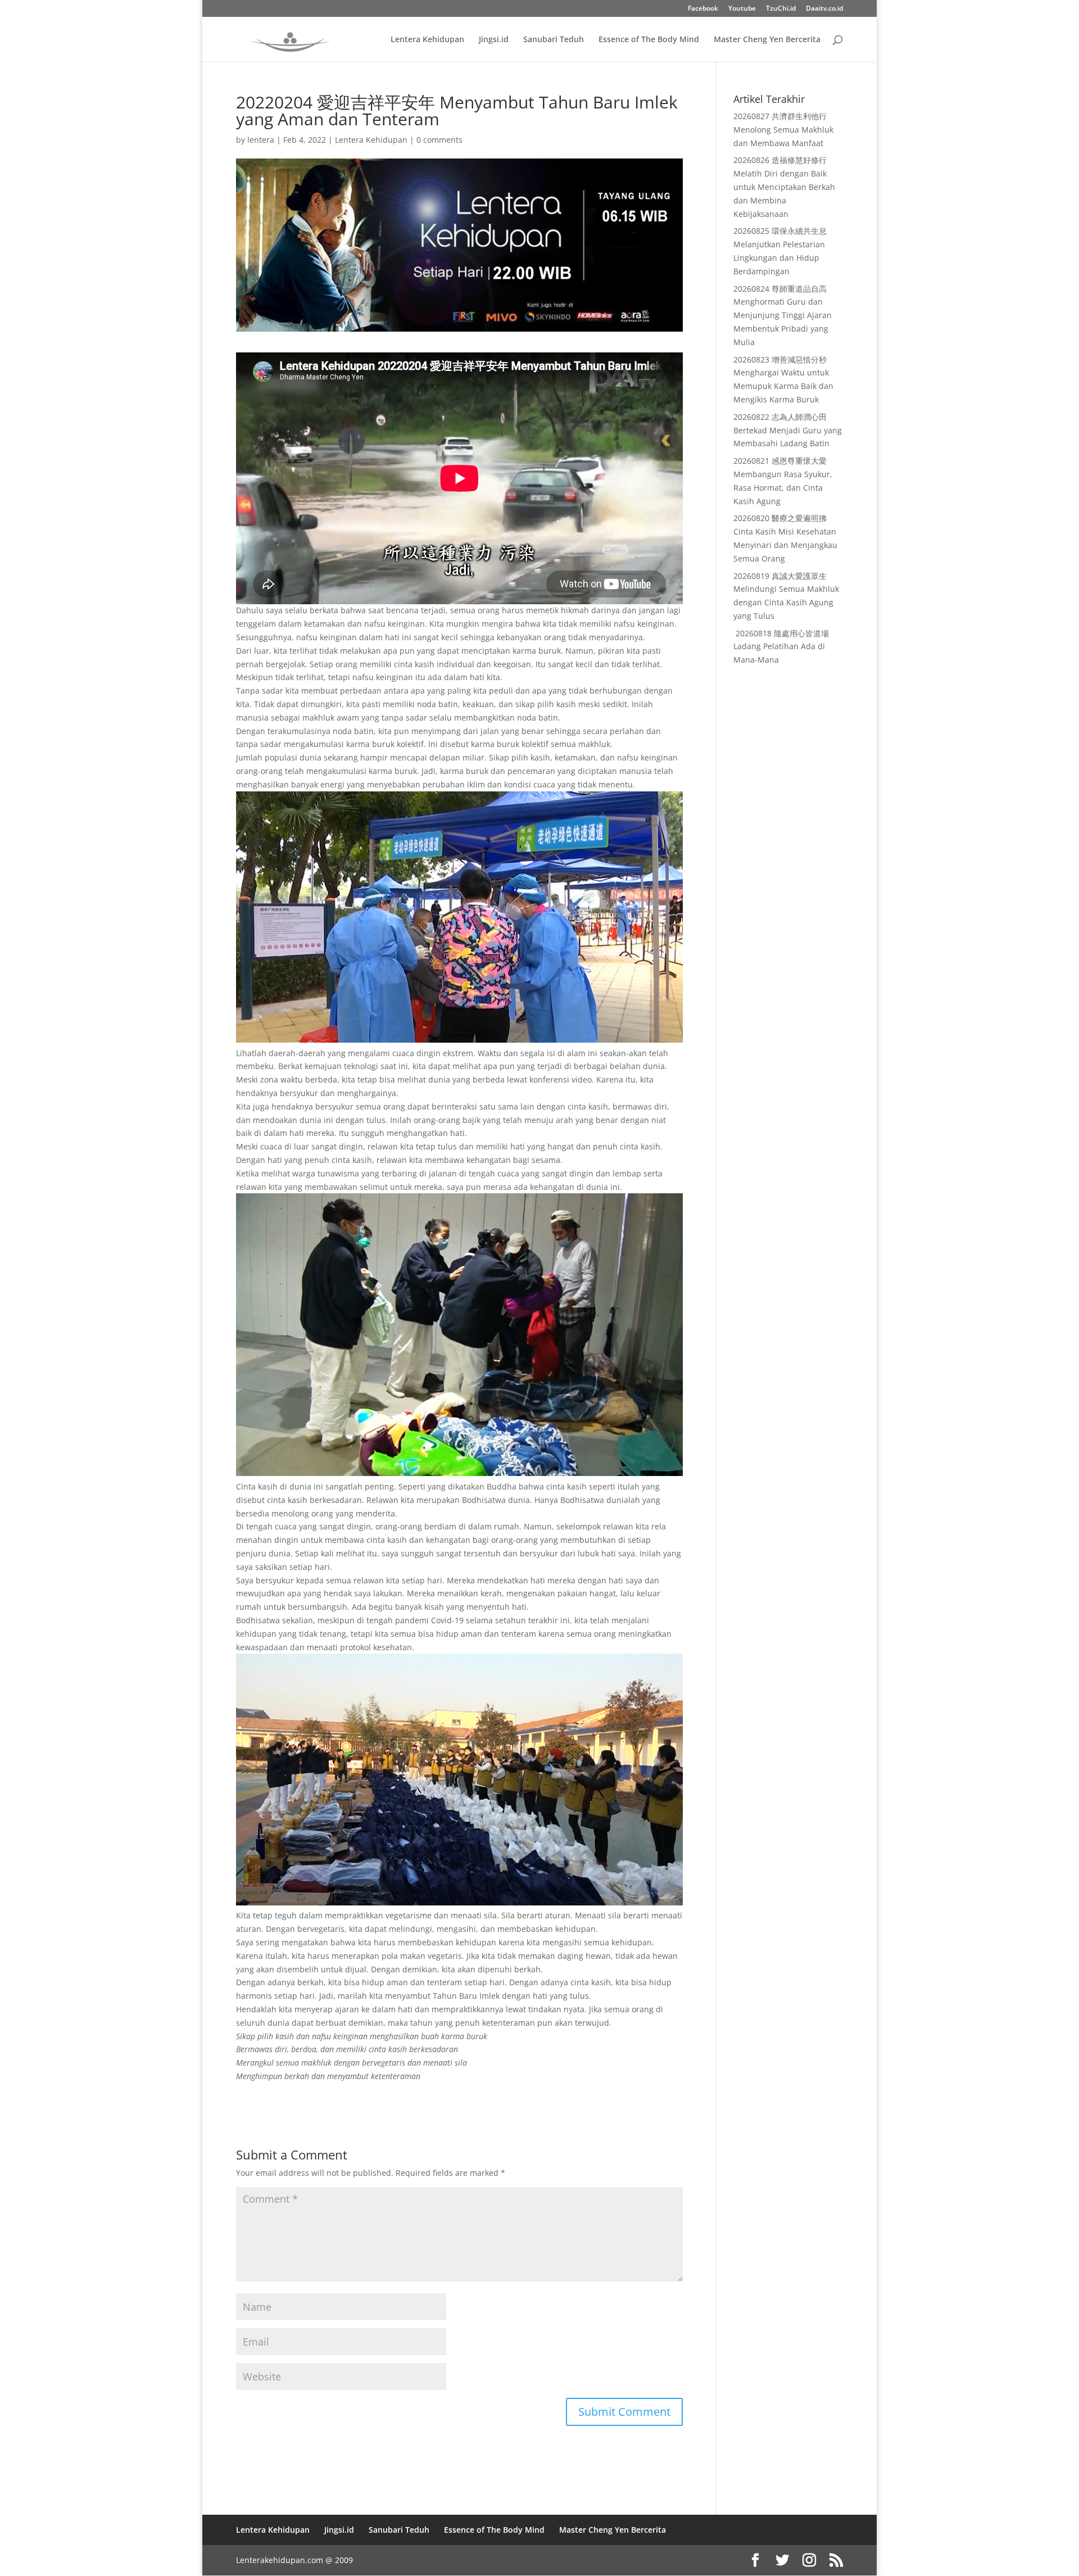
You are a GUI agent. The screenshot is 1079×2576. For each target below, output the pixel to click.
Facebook (703, 9)
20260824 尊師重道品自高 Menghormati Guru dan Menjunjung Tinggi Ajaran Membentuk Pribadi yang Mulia (783, 315)
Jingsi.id (494, 40)
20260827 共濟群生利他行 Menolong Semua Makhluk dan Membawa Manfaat (783, 130)
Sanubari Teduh (554, 40)
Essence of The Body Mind (649, 40)
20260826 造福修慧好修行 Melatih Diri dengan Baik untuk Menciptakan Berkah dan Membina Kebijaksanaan (784, 187)
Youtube (742, 9)
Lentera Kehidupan (427, 40)
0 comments (439, 140)
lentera (261, 140)
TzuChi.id (781, 9)
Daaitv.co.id (824, 9)
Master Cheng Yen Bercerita (767, 40)
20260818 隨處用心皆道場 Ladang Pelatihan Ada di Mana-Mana (781, 647)
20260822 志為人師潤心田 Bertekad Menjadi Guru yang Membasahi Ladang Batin (788, 430)
